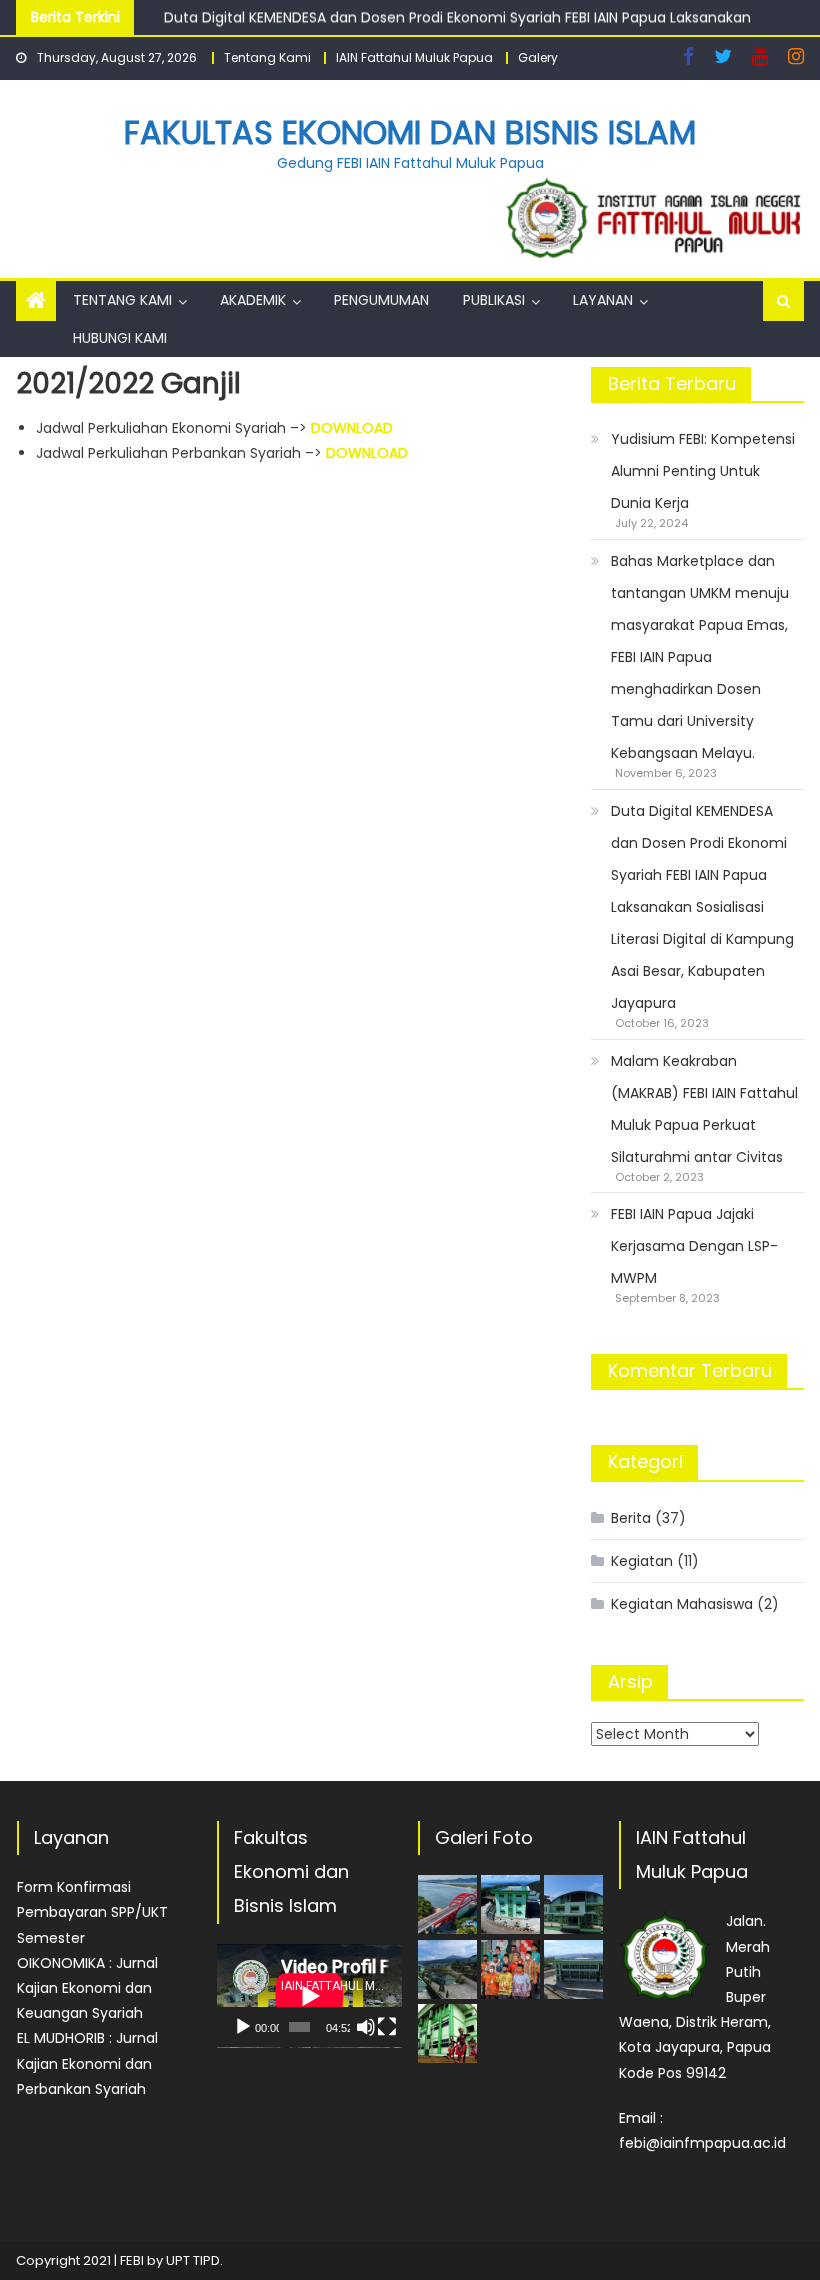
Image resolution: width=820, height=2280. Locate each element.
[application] (309, 1996)
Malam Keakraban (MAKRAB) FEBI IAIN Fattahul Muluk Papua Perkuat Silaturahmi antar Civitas (704, 1109)
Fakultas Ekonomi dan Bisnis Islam (410, 132)
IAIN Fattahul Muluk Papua (414, 57)
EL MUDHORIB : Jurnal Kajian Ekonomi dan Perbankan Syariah (87, 2063)
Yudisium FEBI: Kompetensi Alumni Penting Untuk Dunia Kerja (703, 471)
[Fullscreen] (387, 2027)
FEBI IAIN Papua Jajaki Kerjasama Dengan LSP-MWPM (694, 1246)
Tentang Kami (267, 57)
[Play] (243, 2027)
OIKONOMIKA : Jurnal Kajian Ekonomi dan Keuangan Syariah (87, 1988)
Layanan (603, 300)
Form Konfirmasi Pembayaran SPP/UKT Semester (92, 1912)
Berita (631, 1518)
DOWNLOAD (352, 428)
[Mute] (366, 2027)
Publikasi (494, 300)
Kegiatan (642, 1561)
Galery (538, 57)
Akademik (253, 300)
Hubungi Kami (120, 338)
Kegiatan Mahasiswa (682, 1604)
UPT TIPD (193, 2260)
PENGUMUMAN (381, 300)
